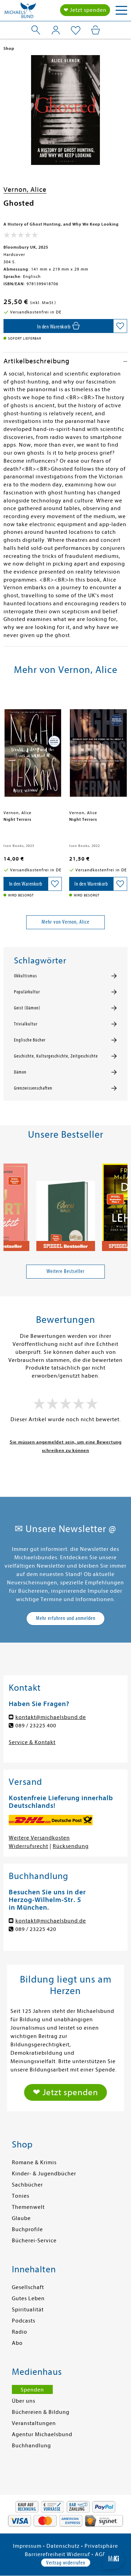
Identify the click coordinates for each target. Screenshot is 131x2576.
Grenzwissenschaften (33, 1088)
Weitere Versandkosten (39, 1838)
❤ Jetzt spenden (85, 10)
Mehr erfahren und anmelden (66, 1618)
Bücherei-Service (34, 2241)
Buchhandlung (31, 2446)
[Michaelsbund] (20, 12)
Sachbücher (27, 2185)
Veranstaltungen (34, 2423)
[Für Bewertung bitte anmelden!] (21, 236)
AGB (101, 2554)
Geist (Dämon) (27, 1008)
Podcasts (24, 2321)
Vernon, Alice (25, 190)
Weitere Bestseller (65, 1271)
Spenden (32, 2390)
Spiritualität (28, 2310)
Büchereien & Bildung (41, 2412)
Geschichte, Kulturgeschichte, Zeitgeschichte (56, 1056)
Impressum (27, 2546)
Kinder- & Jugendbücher (44, 2174)
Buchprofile (27, 2229)
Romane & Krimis (34, 2162)
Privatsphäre (101, 2546)
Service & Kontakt (32, 1742)
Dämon (20, 1072)
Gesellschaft (28, 2287)
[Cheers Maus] (66, 1204)
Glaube (21, 2218)
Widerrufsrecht (28, 1846)
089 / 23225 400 (36, 1726)
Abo (17, 2343)
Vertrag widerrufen (66, 2563)
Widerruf (78, 2554)
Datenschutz (63, 2546)
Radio (20, 2332)
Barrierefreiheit (45, 2554)
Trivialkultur (26, 1024)
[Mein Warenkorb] (96, 30)
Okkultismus (26, 976)
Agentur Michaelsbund (42, 2434)
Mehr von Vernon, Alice (65, 922)
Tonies (21, 2196)
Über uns (24, 2401)
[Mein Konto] (56, 30)
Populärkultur (27, 992)
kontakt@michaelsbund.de (51, 1717)
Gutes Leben (28, 2298)
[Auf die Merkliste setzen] (120, 326)
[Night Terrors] (33, 750)
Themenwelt (28, 2207)
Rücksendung (71, 1846)
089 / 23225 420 (36, 1929)
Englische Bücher (30, 1040)
